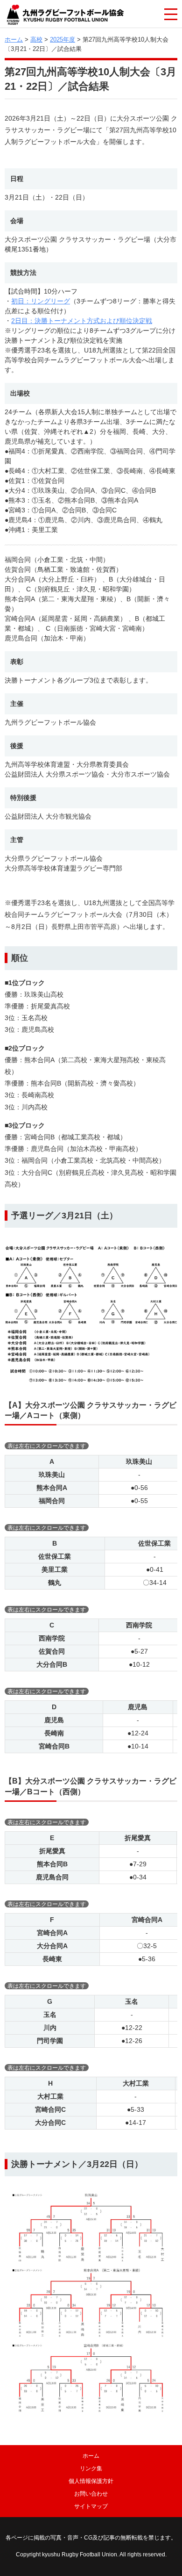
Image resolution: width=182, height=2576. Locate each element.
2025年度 (63, 40)
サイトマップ (91, 2506)
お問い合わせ (91, 2494)
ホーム (14, 40)
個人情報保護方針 (91, 2481)
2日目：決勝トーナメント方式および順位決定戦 (82, 321)
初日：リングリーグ (41, 301)
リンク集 (91, 2468)
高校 (36, 40)
